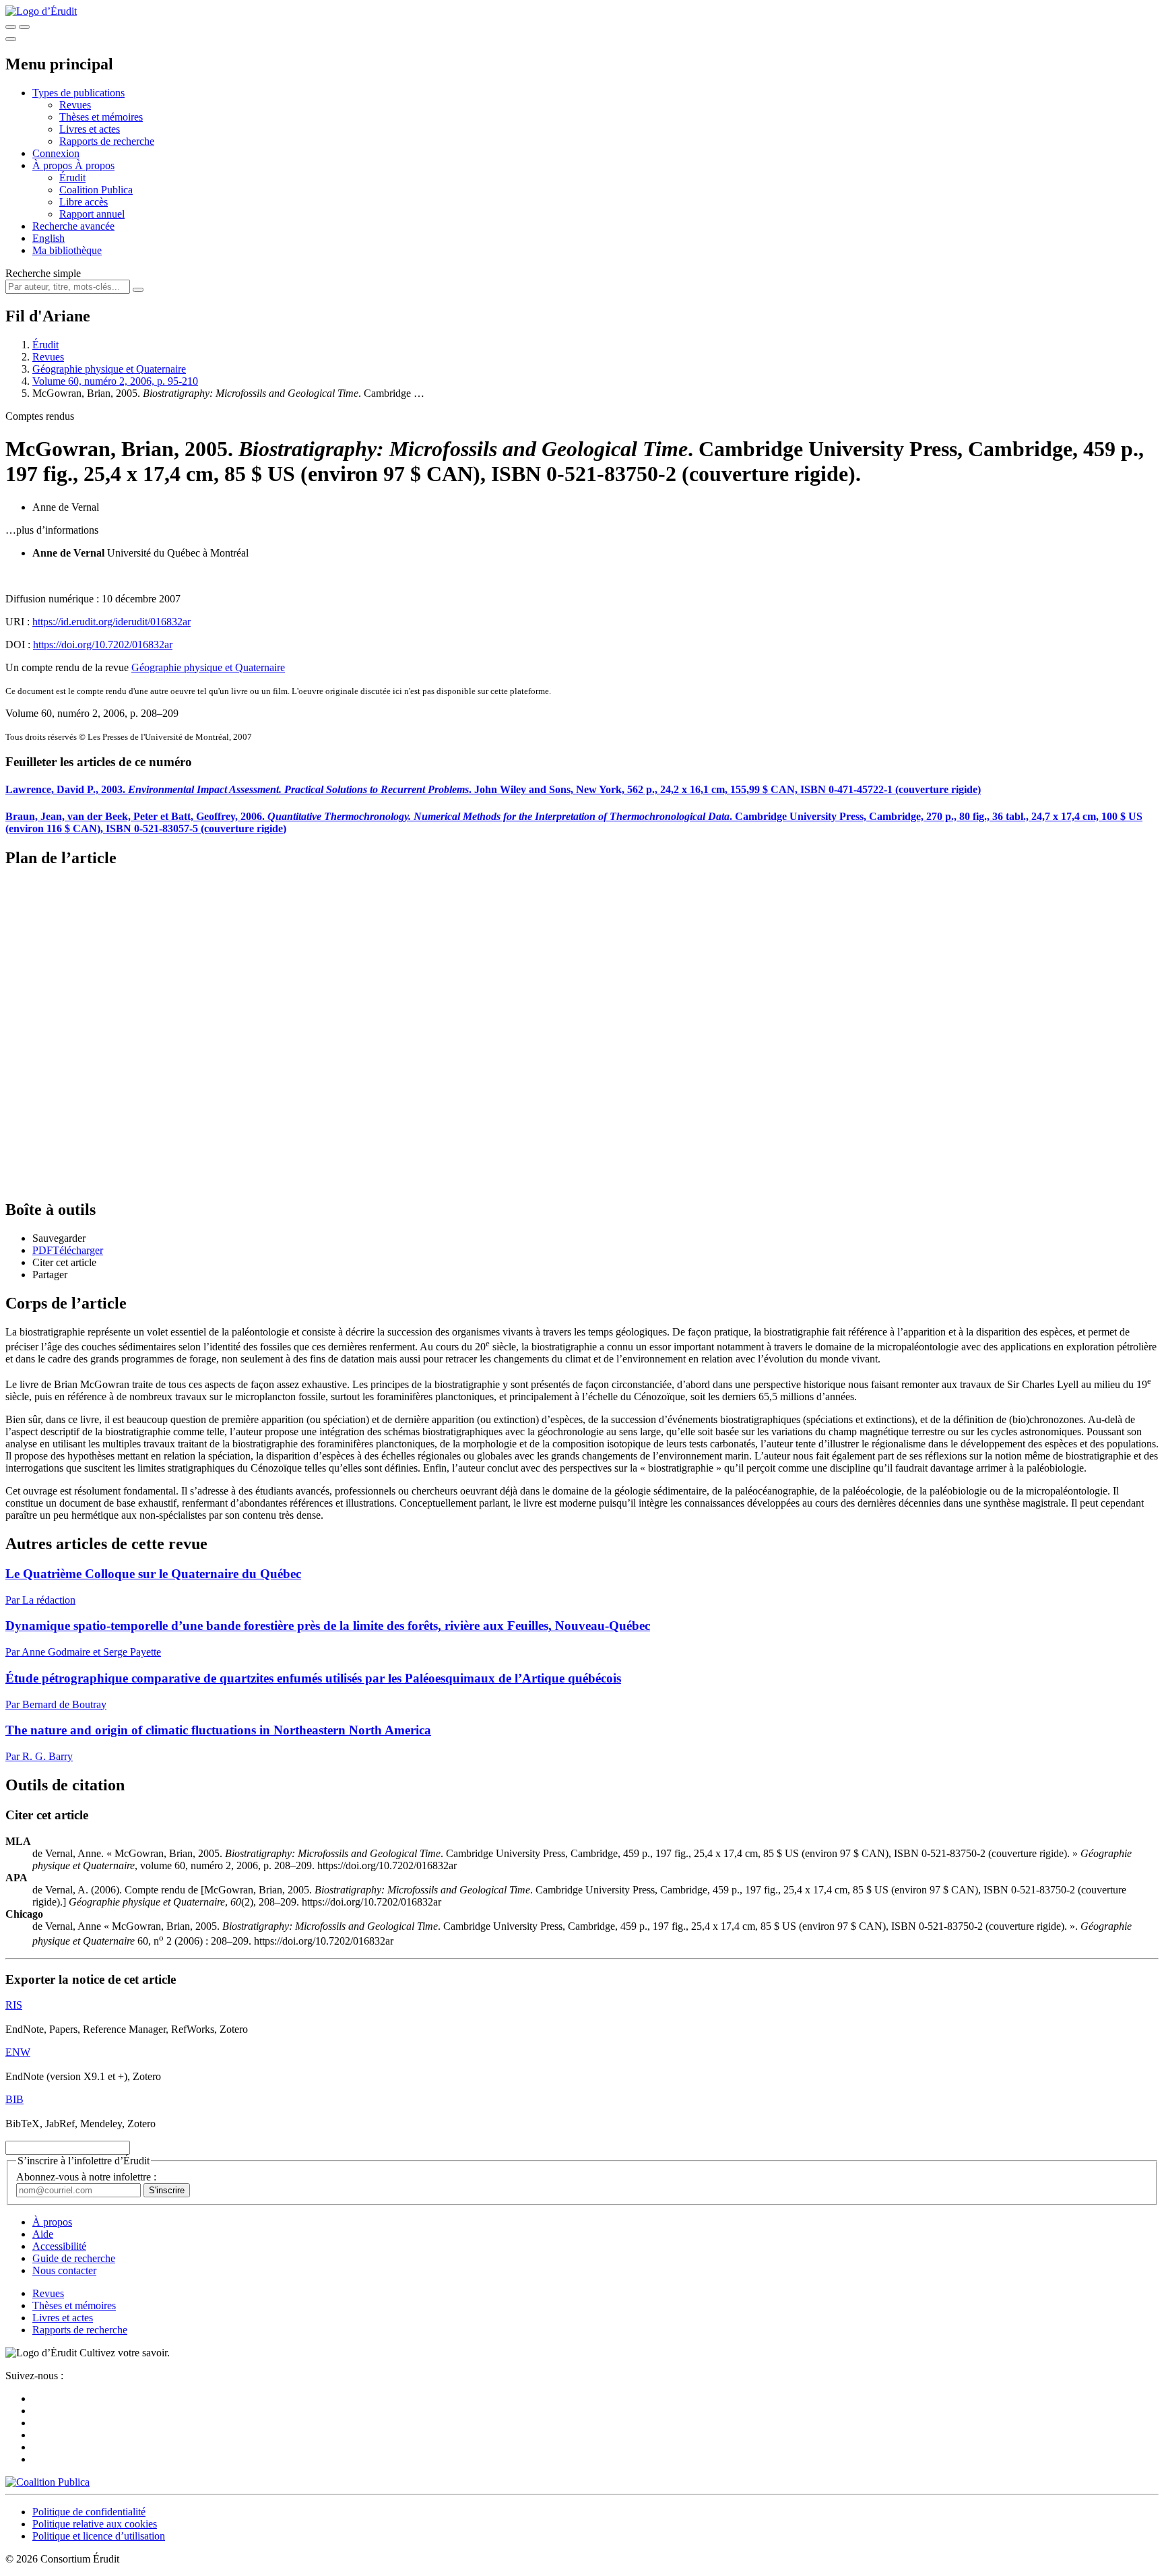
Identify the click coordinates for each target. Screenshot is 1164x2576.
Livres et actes (90, 129)
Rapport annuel (92, 214)
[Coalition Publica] (47, 2482)
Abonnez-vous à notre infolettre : (86, 2177)
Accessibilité (59, 2246)
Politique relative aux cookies (95, 2524)
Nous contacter (64, 2270)
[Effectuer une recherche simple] (11, 27)
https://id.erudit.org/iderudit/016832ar (111, 622)
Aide (43, 2234)
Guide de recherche (74, 2258)
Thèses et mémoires (101, 117)
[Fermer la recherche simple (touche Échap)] (24, 27)
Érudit (72, 178)
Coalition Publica (96, 190)
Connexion (56, 153)
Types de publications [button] (78, 93)
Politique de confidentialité (89, 2512)
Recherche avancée (73, 226)
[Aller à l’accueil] (41, 11)
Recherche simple (43, 273)
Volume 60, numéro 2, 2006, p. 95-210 (115, 381)
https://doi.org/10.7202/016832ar (103, 645)
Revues (75, 105)
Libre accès (84, 202)
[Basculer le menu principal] (11, 39)
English (48, 238)
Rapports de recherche (107, 141)
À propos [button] (54, 165)
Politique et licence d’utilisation (99, 2536)
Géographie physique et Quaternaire (109, 369)
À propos (95, 165)
